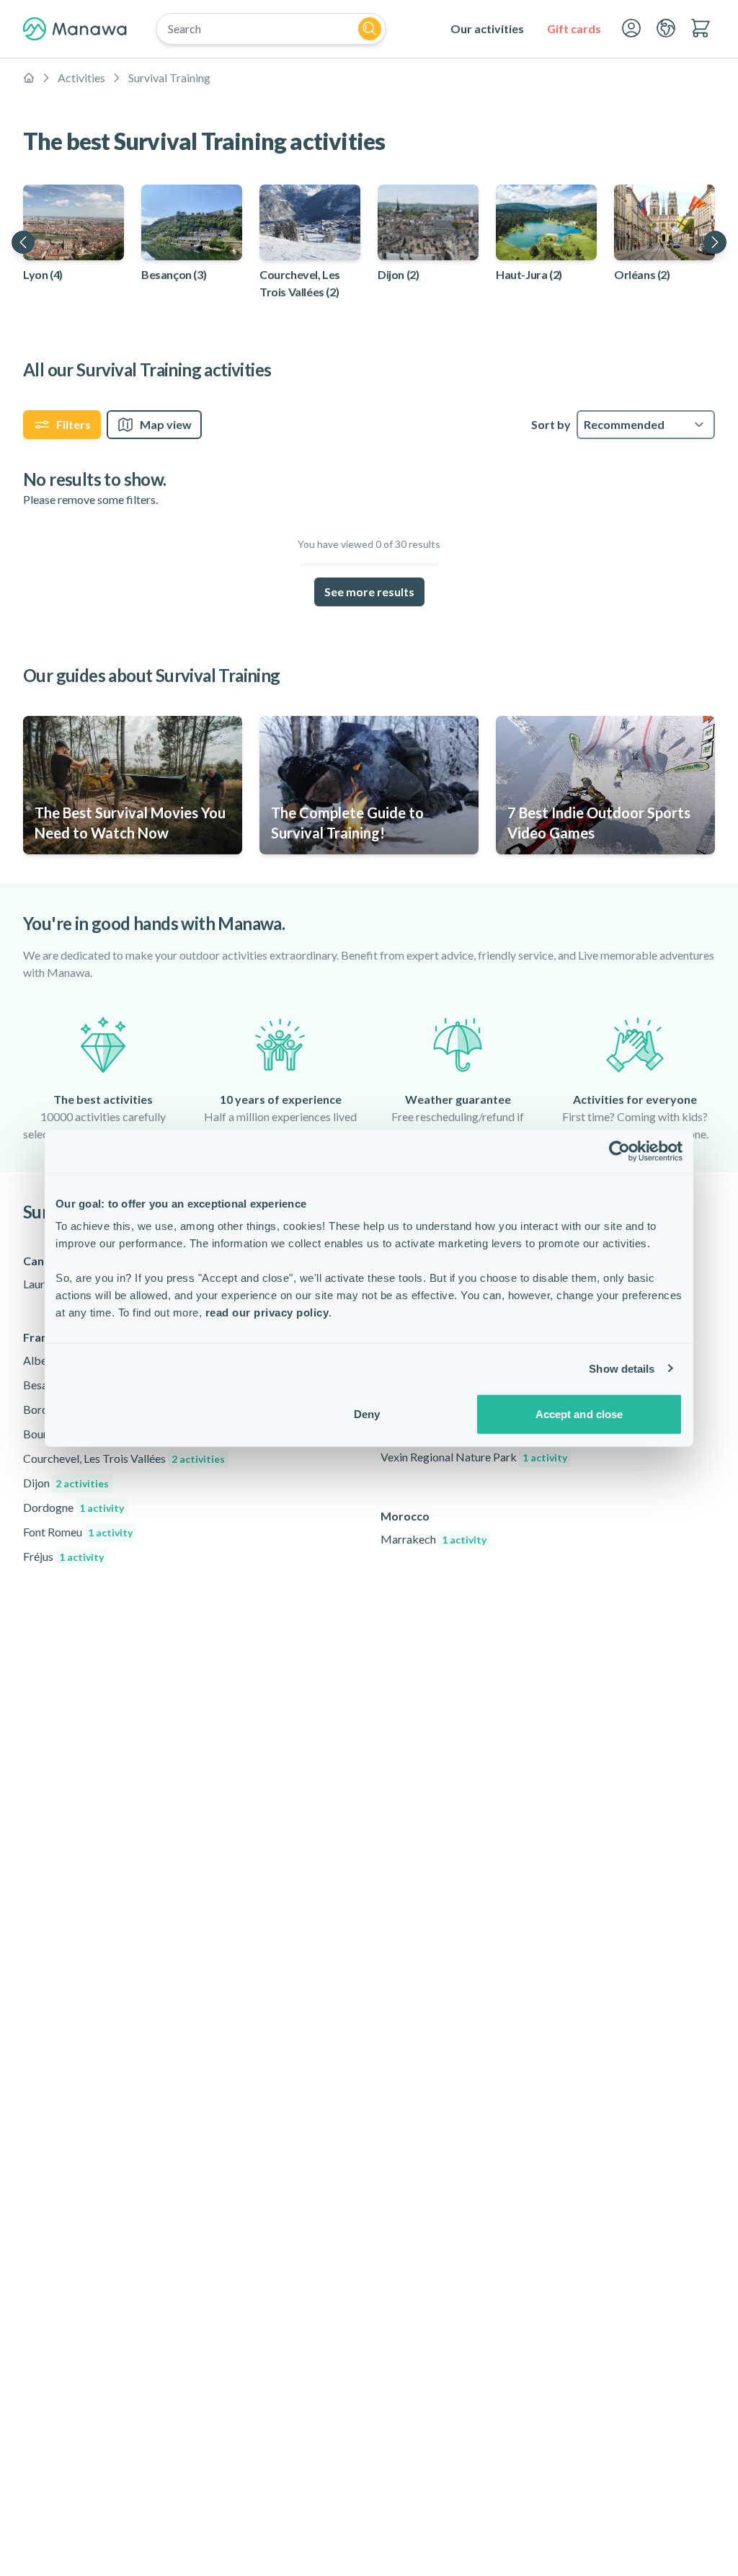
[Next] (715, 242)
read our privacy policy (267, 1313)
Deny (367, 1414)
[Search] (370, 29)
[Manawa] (75, 29)
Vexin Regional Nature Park (474, 1457)
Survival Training (169, 78)
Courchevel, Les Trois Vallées (124, 1458)
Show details (622, 1368)
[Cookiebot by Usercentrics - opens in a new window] (619, 1151)
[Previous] (23, 242)
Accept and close (579, 1414)
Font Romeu (78, 1532)
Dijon (66, 1483)
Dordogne (74, 1507)
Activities (81, 78)
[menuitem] (487, 29)
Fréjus (63, 1556)
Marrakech (434, 1539)
